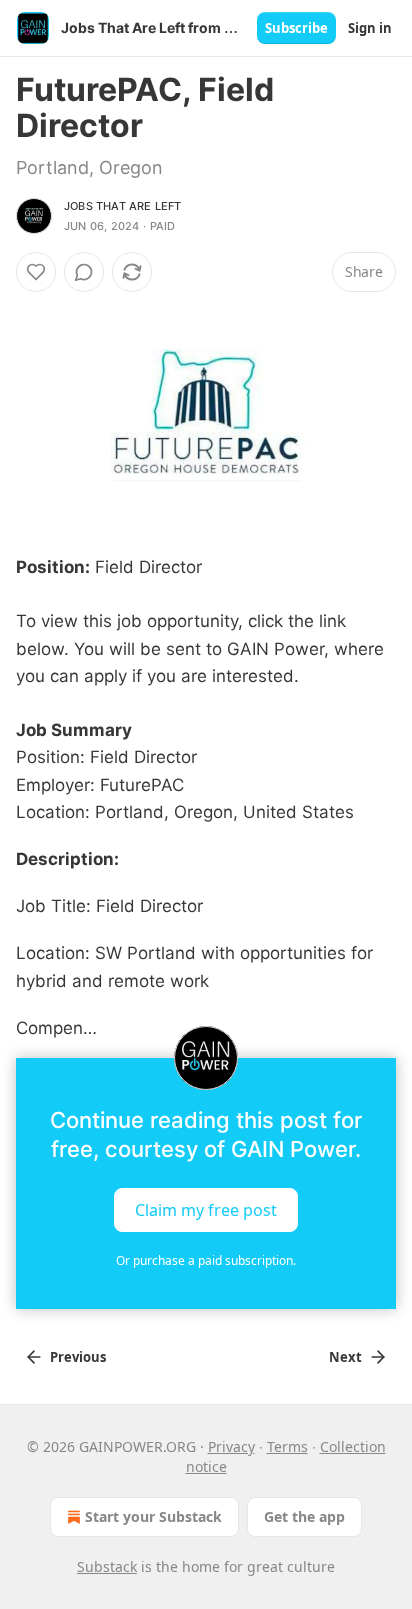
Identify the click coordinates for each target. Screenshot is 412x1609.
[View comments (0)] (84, 272)
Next (345, 1357)
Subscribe (296, 28)
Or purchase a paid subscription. (206, 1260)
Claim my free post (206, 1209)
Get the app (304, 1516)
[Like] (36, 272)
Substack (107, 1566)
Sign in (370, 28)
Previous (78, 1357)
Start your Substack (153, 1516)
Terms (287, 1446)
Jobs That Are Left (123, 206)
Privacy (231, 1446)
